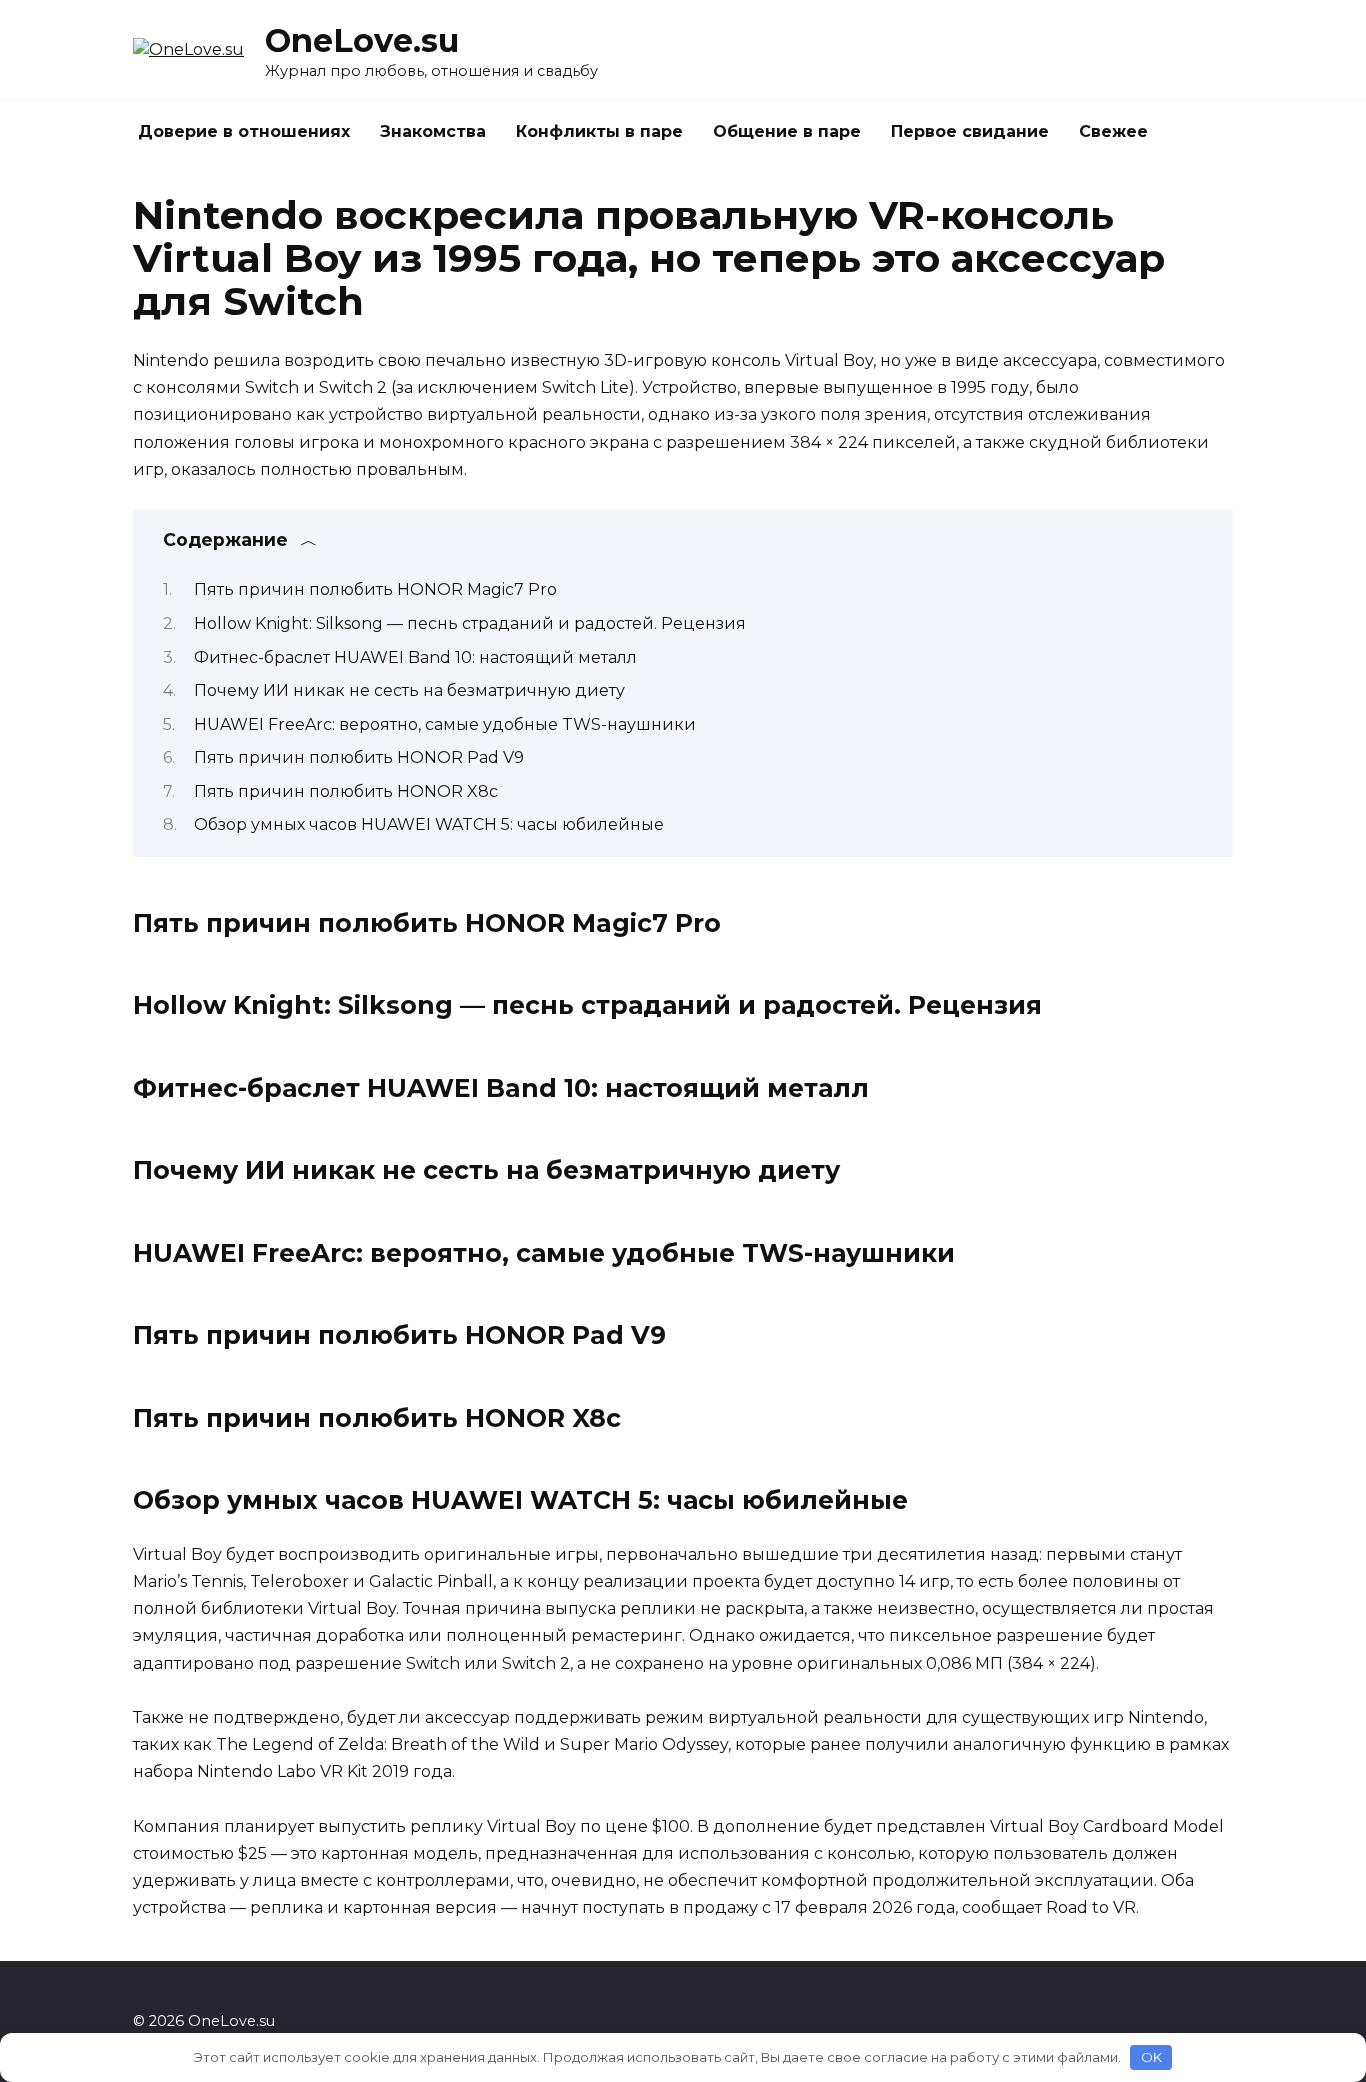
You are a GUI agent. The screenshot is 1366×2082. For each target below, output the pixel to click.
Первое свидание (970, 131)
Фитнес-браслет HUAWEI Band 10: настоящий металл (415, 657)
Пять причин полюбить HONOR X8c (346, 791)
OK (1151, 2057)
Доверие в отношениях (244, 131)
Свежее (1113, 131)
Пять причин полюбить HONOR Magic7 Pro (375, 589)
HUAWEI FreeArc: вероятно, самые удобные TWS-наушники (445, 724)
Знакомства (433, 131)
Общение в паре (787, 131)
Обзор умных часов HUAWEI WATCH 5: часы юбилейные (429, 824)
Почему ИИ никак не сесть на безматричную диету (409, 690)
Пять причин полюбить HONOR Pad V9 (359, 757)
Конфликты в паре (599, 131)
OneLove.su (362, 40)
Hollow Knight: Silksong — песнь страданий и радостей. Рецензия (470, 623)
